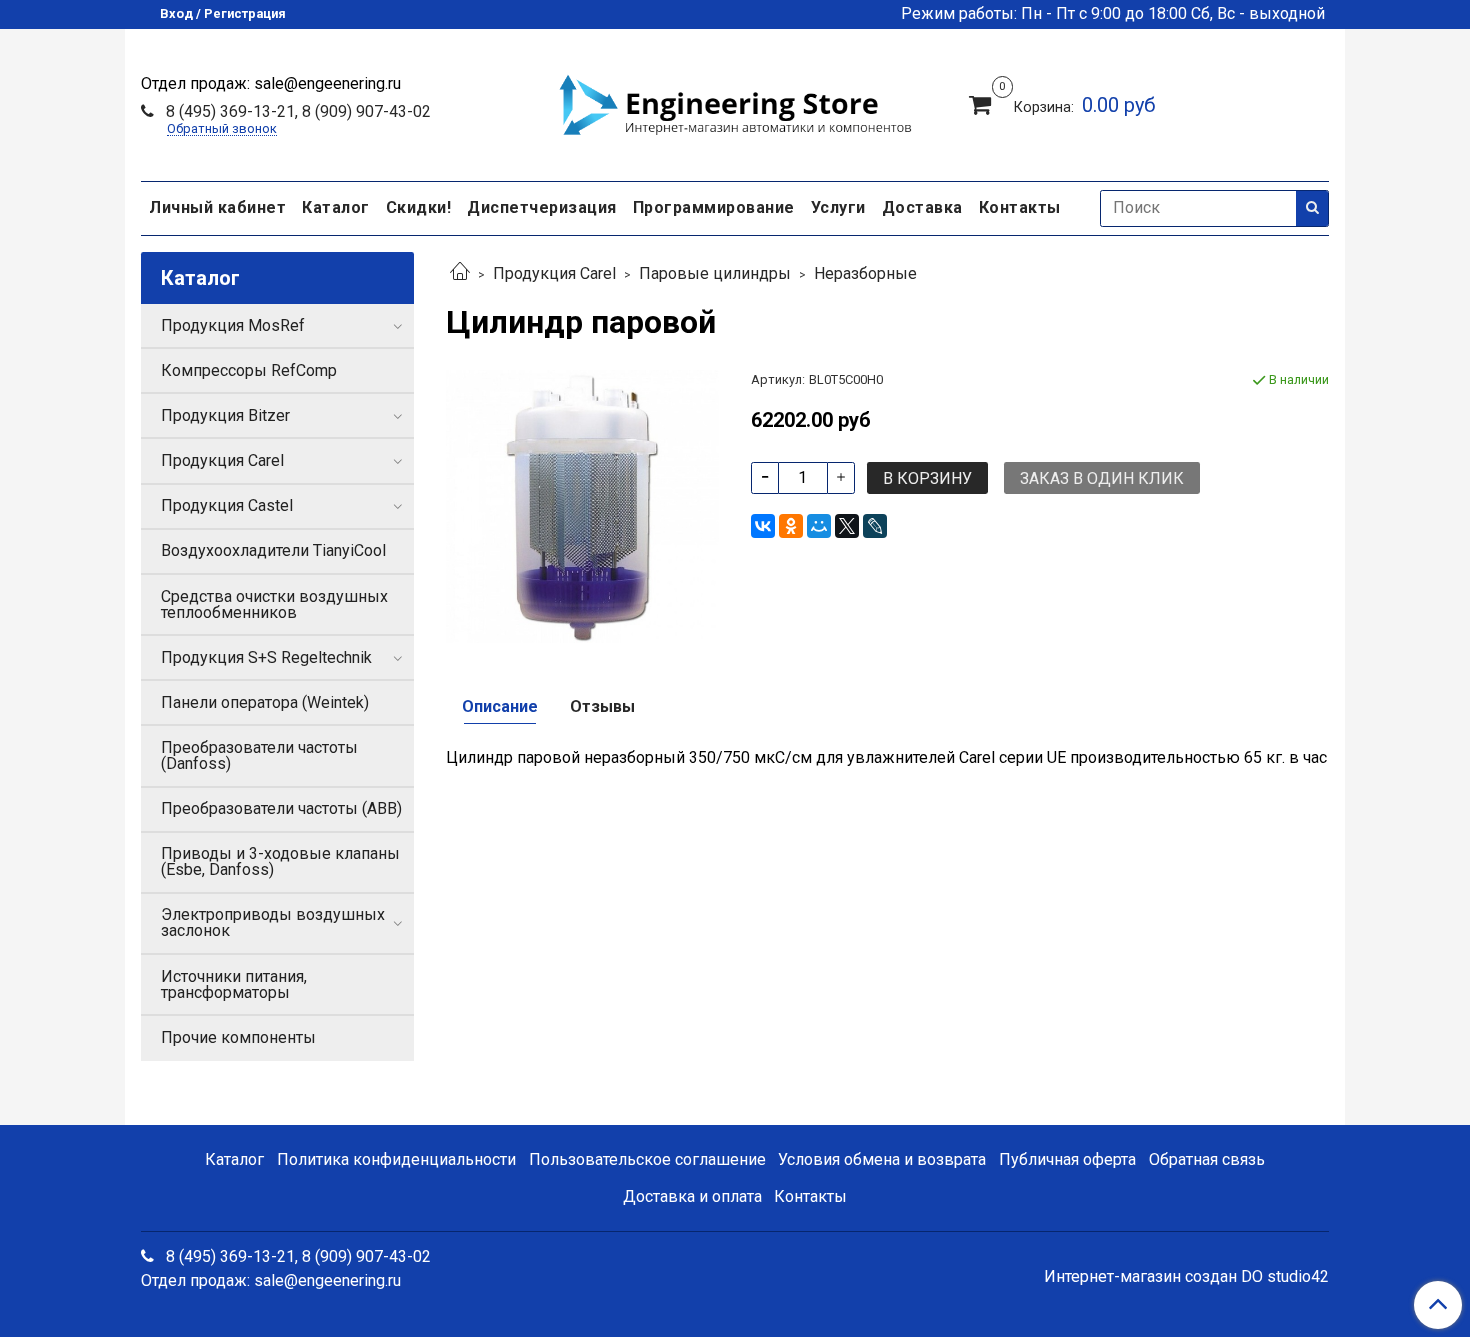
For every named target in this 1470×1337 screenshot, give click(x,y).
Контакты (1020, 207)
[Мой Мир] (819, 526)
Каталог (336, 207)
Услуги (838, 207)
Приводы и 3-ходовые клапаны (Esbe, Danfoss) (280, 861)
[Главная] (460, 273)
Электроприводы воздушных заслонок (273, 922)
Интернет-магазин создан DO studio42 (1186, 1277)
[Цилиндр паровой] (582, 505)
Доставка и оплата (692, 1196)
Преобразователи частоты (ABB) (281, 808)
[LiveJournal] (875, 526)
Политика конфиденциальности (396, 1159)
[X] (847, 526)
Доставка (922, 207)
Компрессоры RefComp (249, 370)
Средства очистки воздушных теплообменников (274, 604)
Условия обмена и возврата (882, 1159)
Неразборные (865, 273)
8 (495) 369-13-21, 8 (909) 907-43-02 (296, 111)
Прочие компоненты (238, 1037)
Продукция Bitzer (225, 415)
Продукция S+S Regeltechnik (266, 657)
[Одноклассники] (791, 526)
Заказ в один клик (1102, 478)
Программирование (714, 207)
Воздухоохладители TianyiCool (273, 550)
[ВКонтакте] (763, 526)
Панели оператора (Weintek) (265, 702)
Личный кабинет (217, 207)
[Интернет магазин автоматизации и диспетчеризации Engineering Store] (735, 102)
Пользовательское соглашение (647, 1159)
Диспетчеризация (542, 207)
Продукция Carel (554, 273)
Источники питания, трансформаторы (234, 984)
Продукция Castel (227, 505)
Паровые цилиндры (715, 273)
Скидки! (419, 207)
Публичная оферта (1067, 1159)
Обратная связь (1207, 1159)
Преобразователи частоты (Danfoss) (259, 755)
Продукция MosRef (233, 325)
